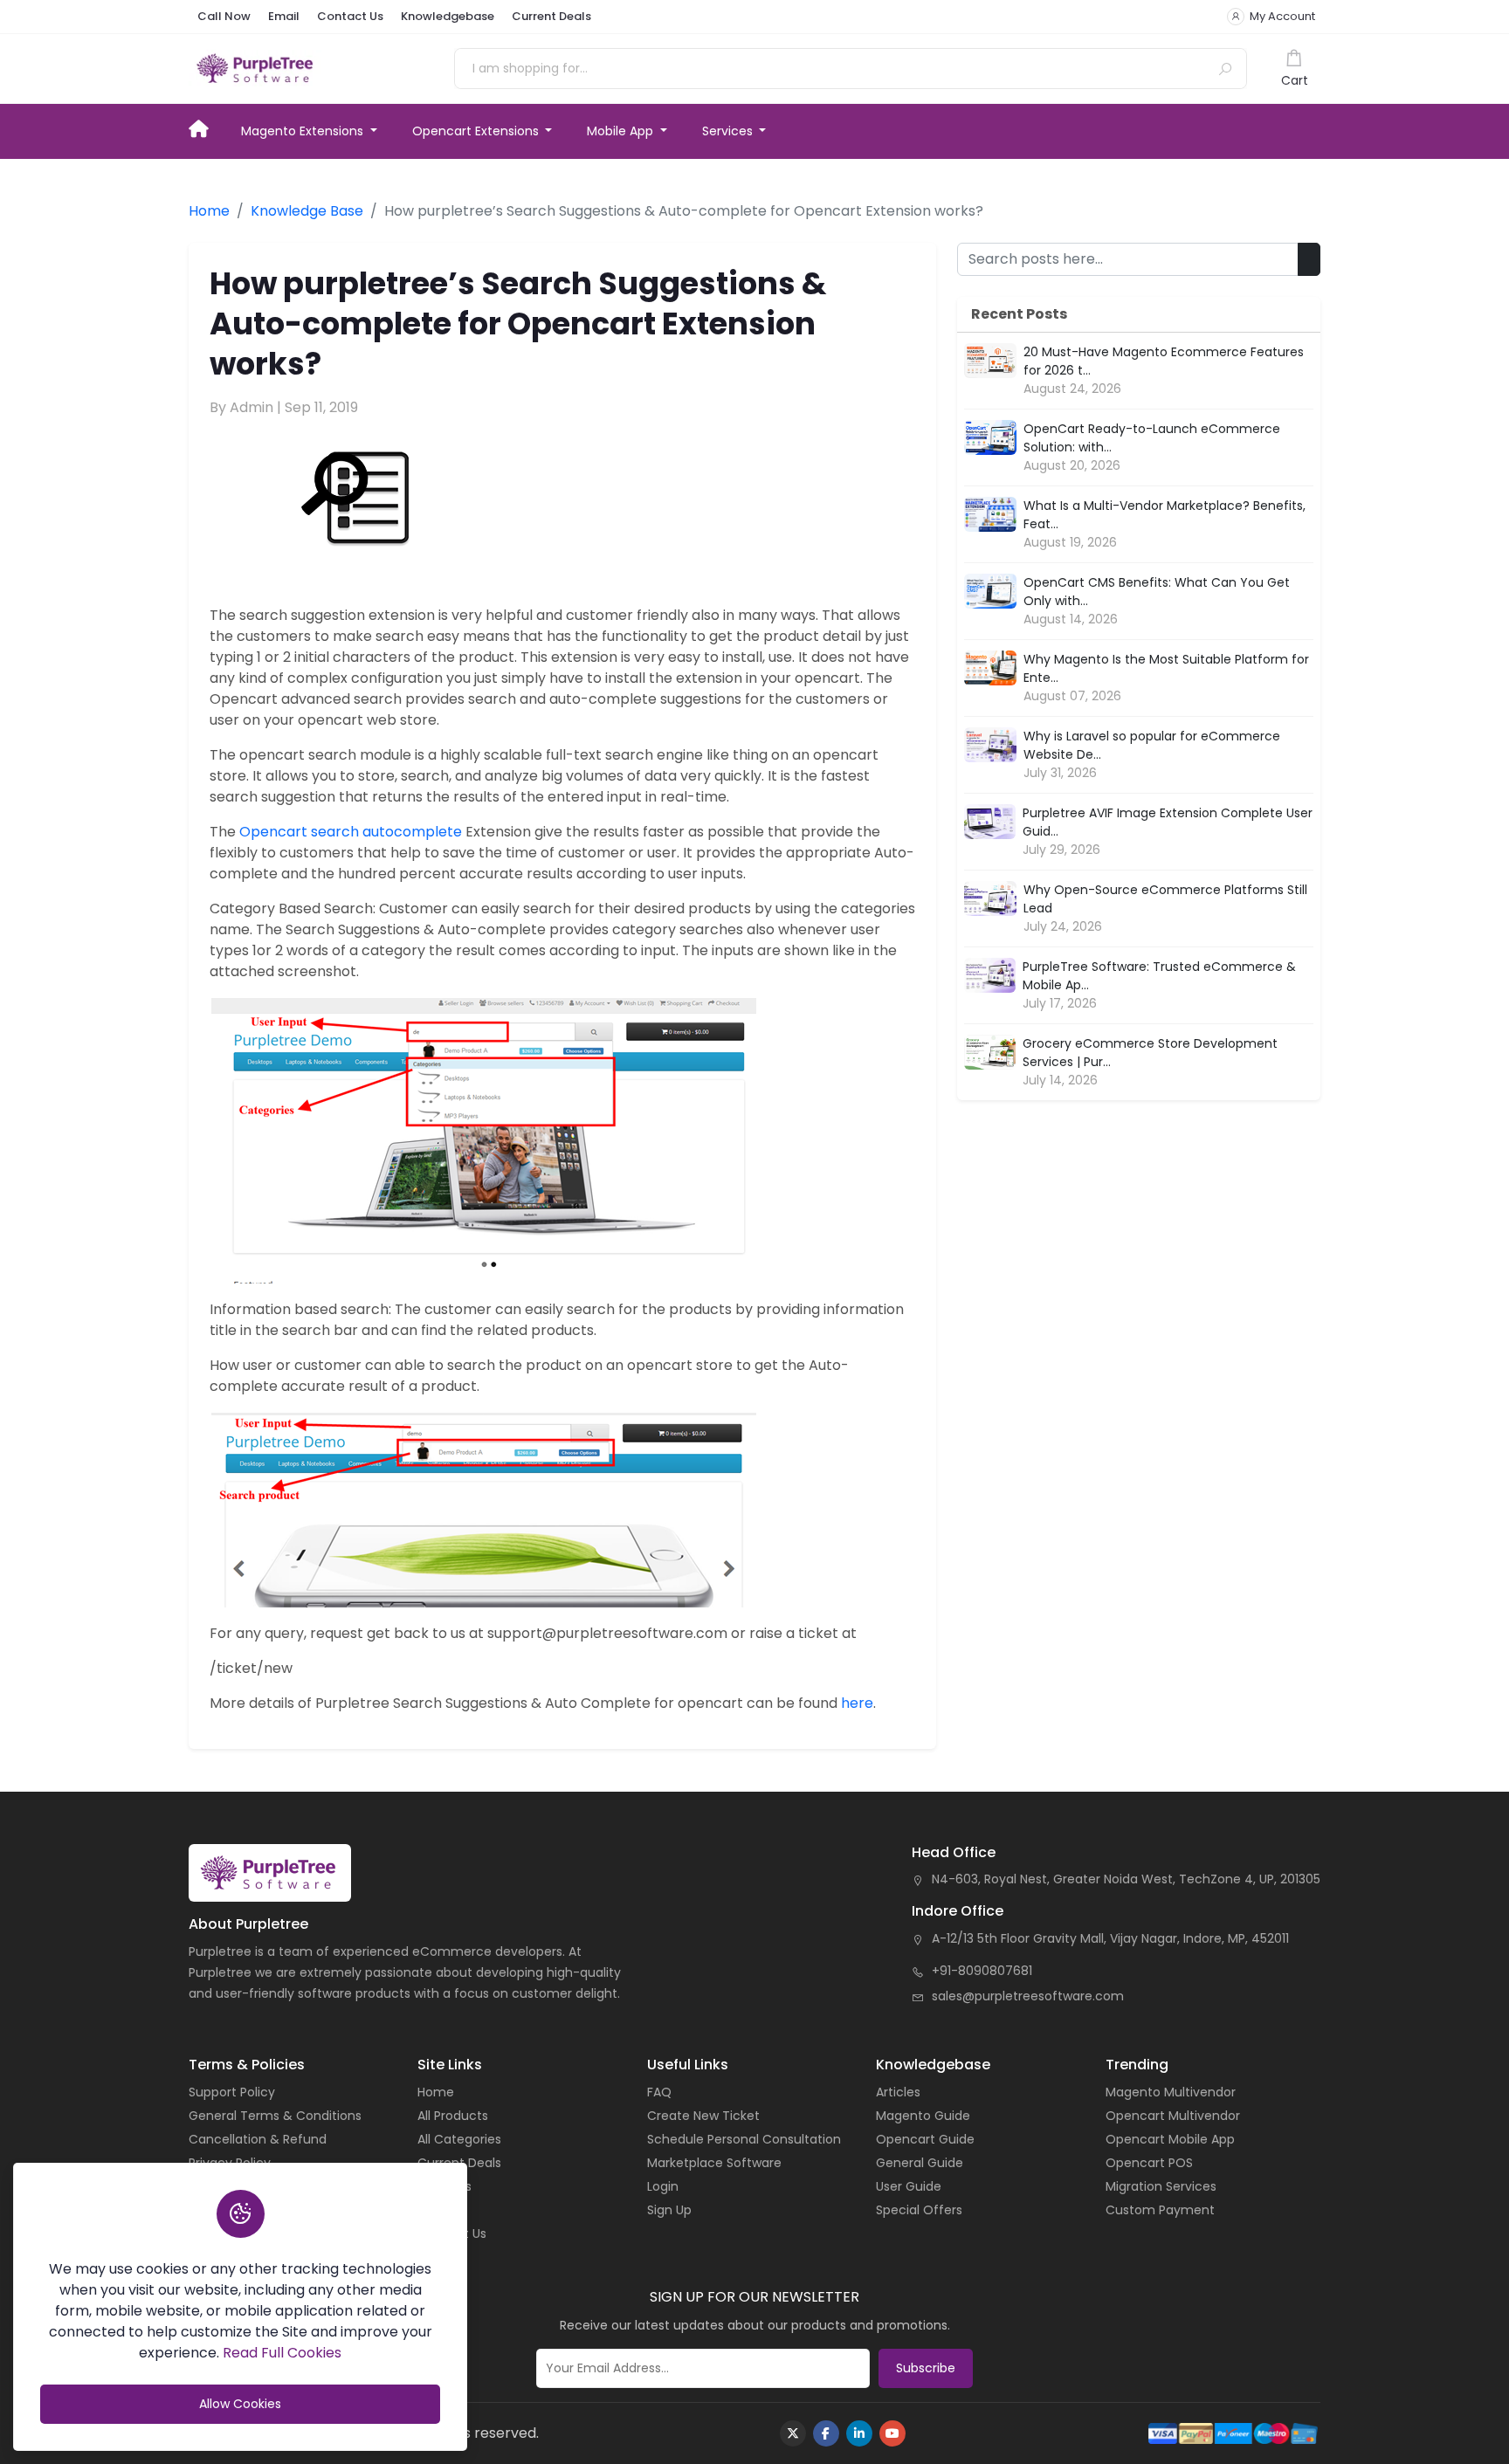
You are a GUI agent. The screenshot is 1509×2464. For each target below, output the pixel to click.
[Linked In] (859, 2433)
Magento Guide (923, 2116)
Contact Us (350, 16)
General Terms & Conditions (275, 2116)
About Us (444, 2186)
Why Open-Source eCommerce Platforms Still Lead (1165, 899)
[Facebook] (826, 2433)
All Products (453, 2116)
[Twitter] (793, 2433)
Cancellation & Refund (258, 2139)
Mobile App (622, 131)
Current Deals (551, 16)
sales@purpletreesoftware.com (1028, 1996)
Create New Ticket (703, 2116)
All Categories (459, 2139)
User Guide (909, 2186)
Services (729, 131)
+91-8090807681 (982, 1971)
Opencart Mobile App (1170, 2139)
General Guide (920, 2163)
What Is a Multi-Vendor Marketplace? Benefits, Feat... (1164, 515)
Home (206, 127)
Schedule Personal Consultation (744, 2139)
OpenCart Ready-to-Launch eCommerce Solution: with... (1152, 438)
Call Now (224, 16)
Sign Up (669, 2210)
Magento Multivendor (1171, 2092)
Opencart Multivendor (1173, 2116)
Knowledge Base (307, 211)
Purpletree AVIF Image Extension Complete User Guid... (1168, 822)
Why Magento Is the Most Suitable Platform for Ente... (1166, 668)
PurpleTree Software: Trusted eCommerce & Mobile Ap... (1159, 976)
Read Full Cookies (282, 2353)
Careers (441, 2210)
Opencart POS (1149, 2163)
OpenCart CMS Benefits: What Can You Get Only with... (1157, 592)
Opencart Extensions (477, 131)
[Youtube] (892, 2433)
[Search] (1225, 69)
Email (284, 16)
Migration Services (1161, 2186)
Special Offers (919, 2210)
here (857, 1703)
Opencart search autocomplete (351, 832)
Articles (898, 2092)
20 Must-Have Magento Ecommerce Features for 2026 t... (1164, 361)
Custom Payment (1160, 2210)
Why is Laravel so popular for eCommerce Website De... (1152, 745)
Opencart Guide (925, 2139)
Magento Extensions (304, 131)
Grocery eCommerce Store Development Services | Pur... (1150, 1053)
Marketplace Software (714, 2163)
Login (663, 2186)
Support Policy (232, 2092)
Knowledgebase (448, 16)
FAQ (659, 2092)
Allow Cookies (240, 2404)
